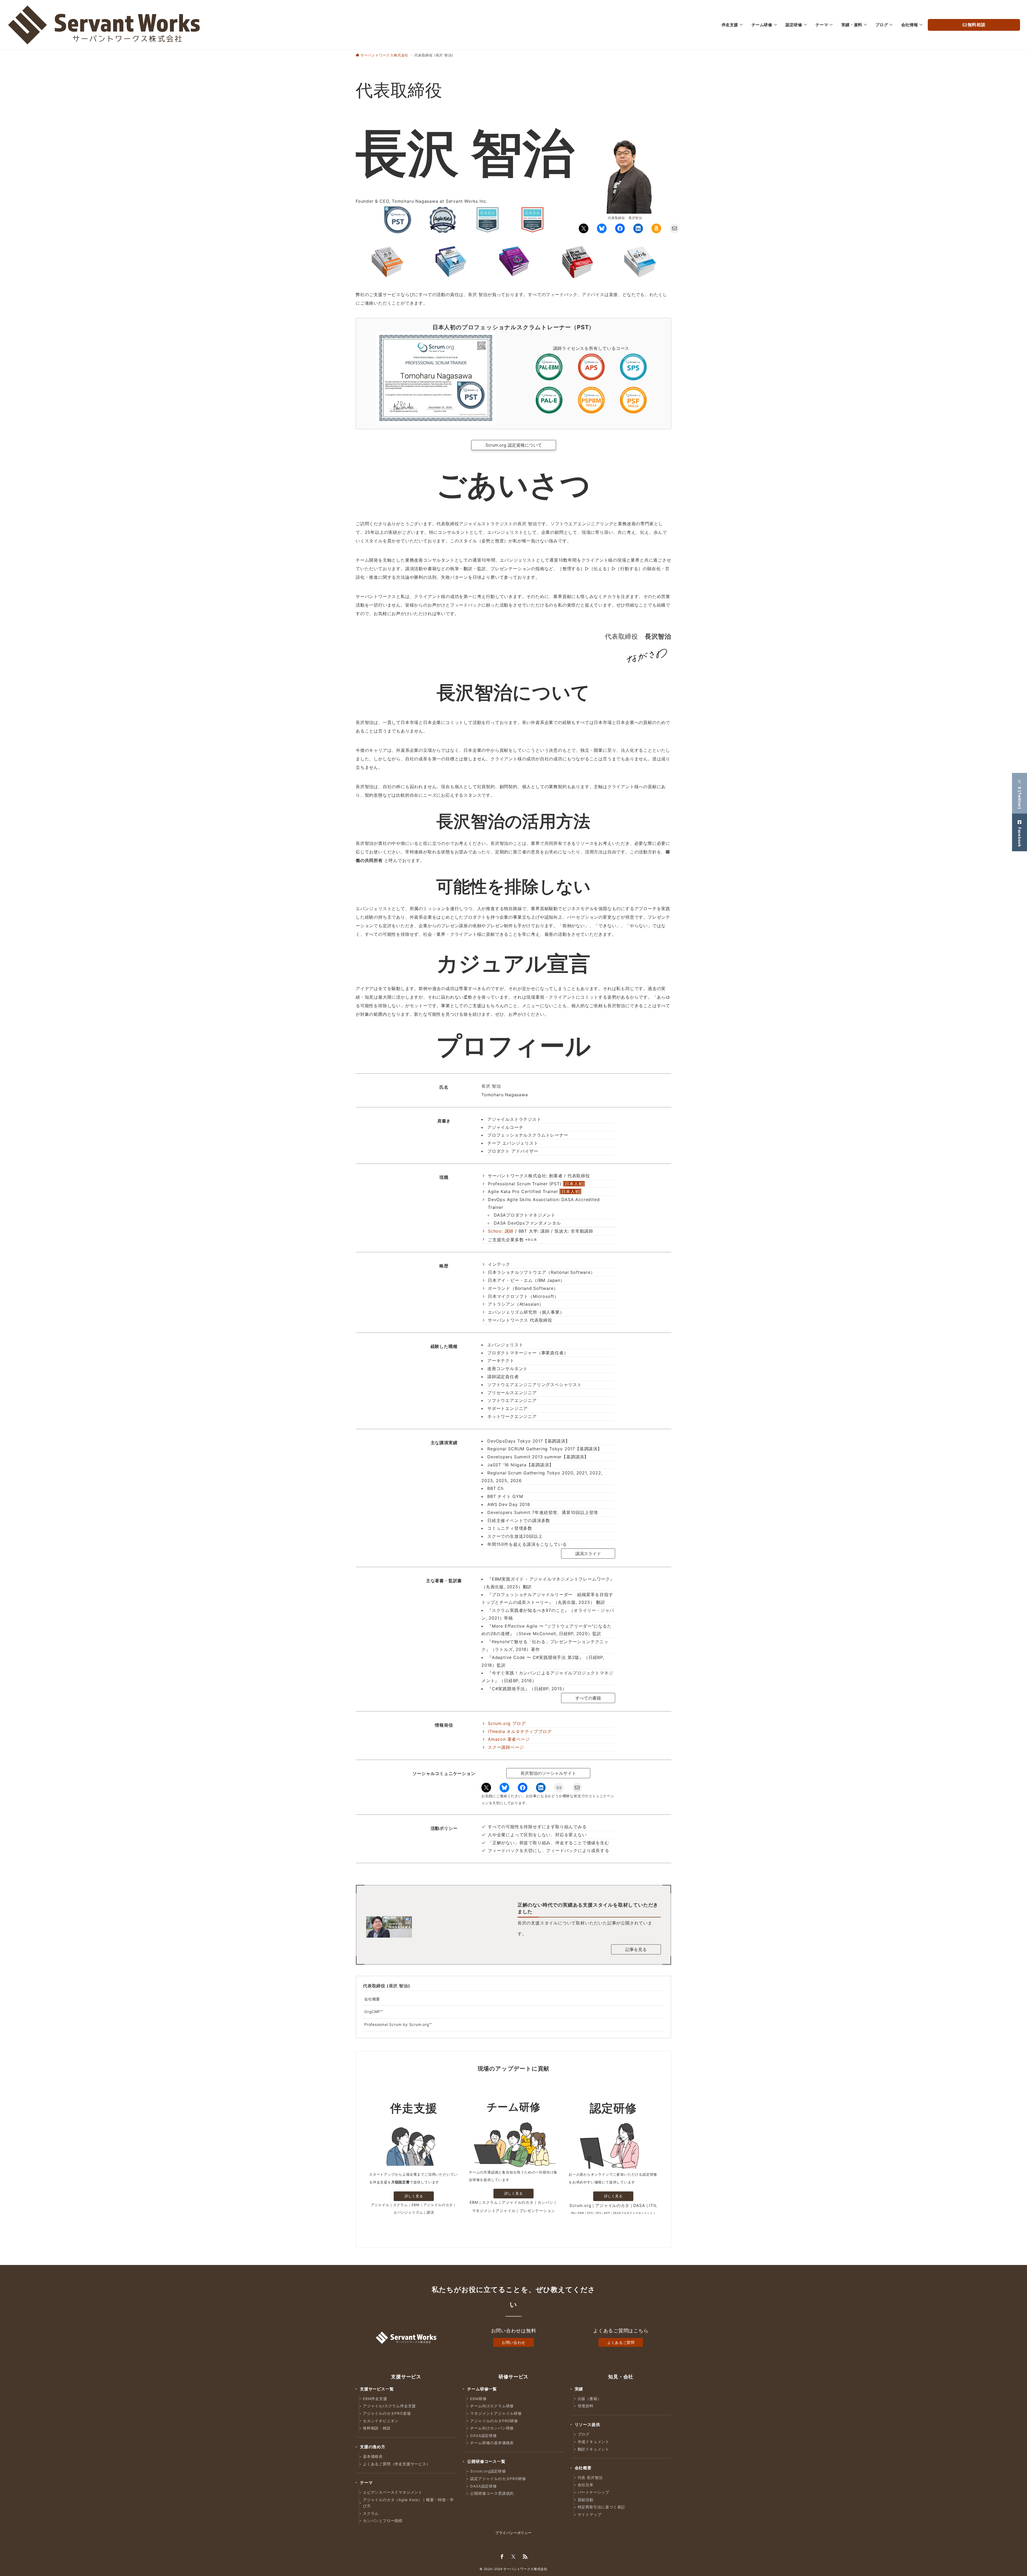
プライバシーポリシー (513, 2533)
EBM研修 (478, 2399)
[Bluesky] (602, 228)
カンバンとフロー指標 (383, 2521)
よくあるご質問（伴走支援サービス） (397, 2464)
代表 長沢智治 (590, 2478)
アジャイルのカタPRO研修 (494, 2421)
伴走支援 (730, 25)
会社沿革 (586, 2485)
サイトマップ (590, 2514)
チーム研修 (762, 25)
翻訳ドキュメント (593, 2449)
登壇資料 (586, 2406)
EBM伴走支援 (375, 2399)
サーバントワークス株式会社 (525, 2569)
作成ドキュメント (593, 2442)
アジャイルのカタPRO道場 (387, 2413)
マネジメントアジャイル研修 (496, 2413)
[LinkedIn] (638, 228)
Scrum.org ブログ (507, 1723)
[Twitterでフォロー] (513, 2557)
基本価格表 (373, 2456)
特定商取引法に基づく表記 (601, 2507)
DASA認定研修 (483, 2436)
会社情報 (910, 25)
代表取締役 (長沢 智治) (386, 1986)
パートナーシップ (593, 2492)
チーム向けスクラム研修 (492, 2406)
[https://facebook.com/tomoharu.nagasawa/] (620, 228)
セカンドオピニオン (381, 2421)
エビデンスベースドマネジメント (393, 2492)
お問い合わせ (513, 2342)
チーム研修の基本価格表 (492, 2443)
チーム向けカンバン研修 (492, 2428)
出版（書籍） (590, 2399)
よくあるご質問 (621, 2342)
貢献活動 (586, 2500)
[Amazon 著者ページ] (656, 228)
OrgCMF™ (374, 2012)
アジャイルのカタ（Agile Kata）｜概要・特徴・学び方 (408, 2503)
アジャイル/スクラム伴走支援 (389, 2406)
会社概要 (372, 1999)
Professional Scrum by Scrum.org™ (398, 2024)
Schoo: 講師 (501, 1231)
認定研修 (794, 25)
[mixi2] (559, 1788)
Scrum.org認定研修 (488, 2471)
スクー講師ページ (506, 1747)
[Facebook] (523, 1788)
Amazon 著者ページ (509, 1739)
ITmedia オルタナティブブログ (520, 1731)
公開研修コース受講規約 (492, 2493)
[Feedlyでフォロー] (525, 2557)
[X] (584, 228)
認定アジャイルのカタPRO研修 (498, 2479)
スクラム (371, 2513)
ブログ (882, 25)
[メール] (675, 228)
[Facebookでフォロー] (502, 2557)
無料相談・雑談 (377, 2428)
